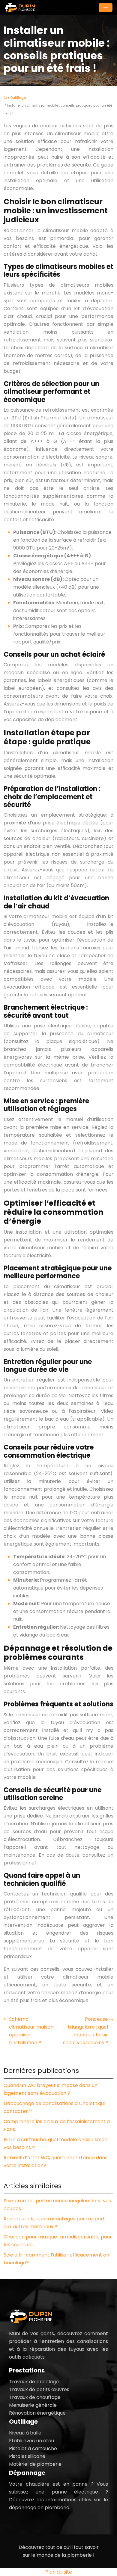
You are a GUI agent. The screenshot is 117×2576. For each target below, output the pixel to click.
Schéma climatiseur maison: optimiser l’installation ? (32, 2031)
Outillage (18, 98)
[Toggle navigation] (106, 8)
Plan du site (59, 2572)
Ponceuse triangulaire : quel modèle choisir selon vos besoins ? (85, 2031)
